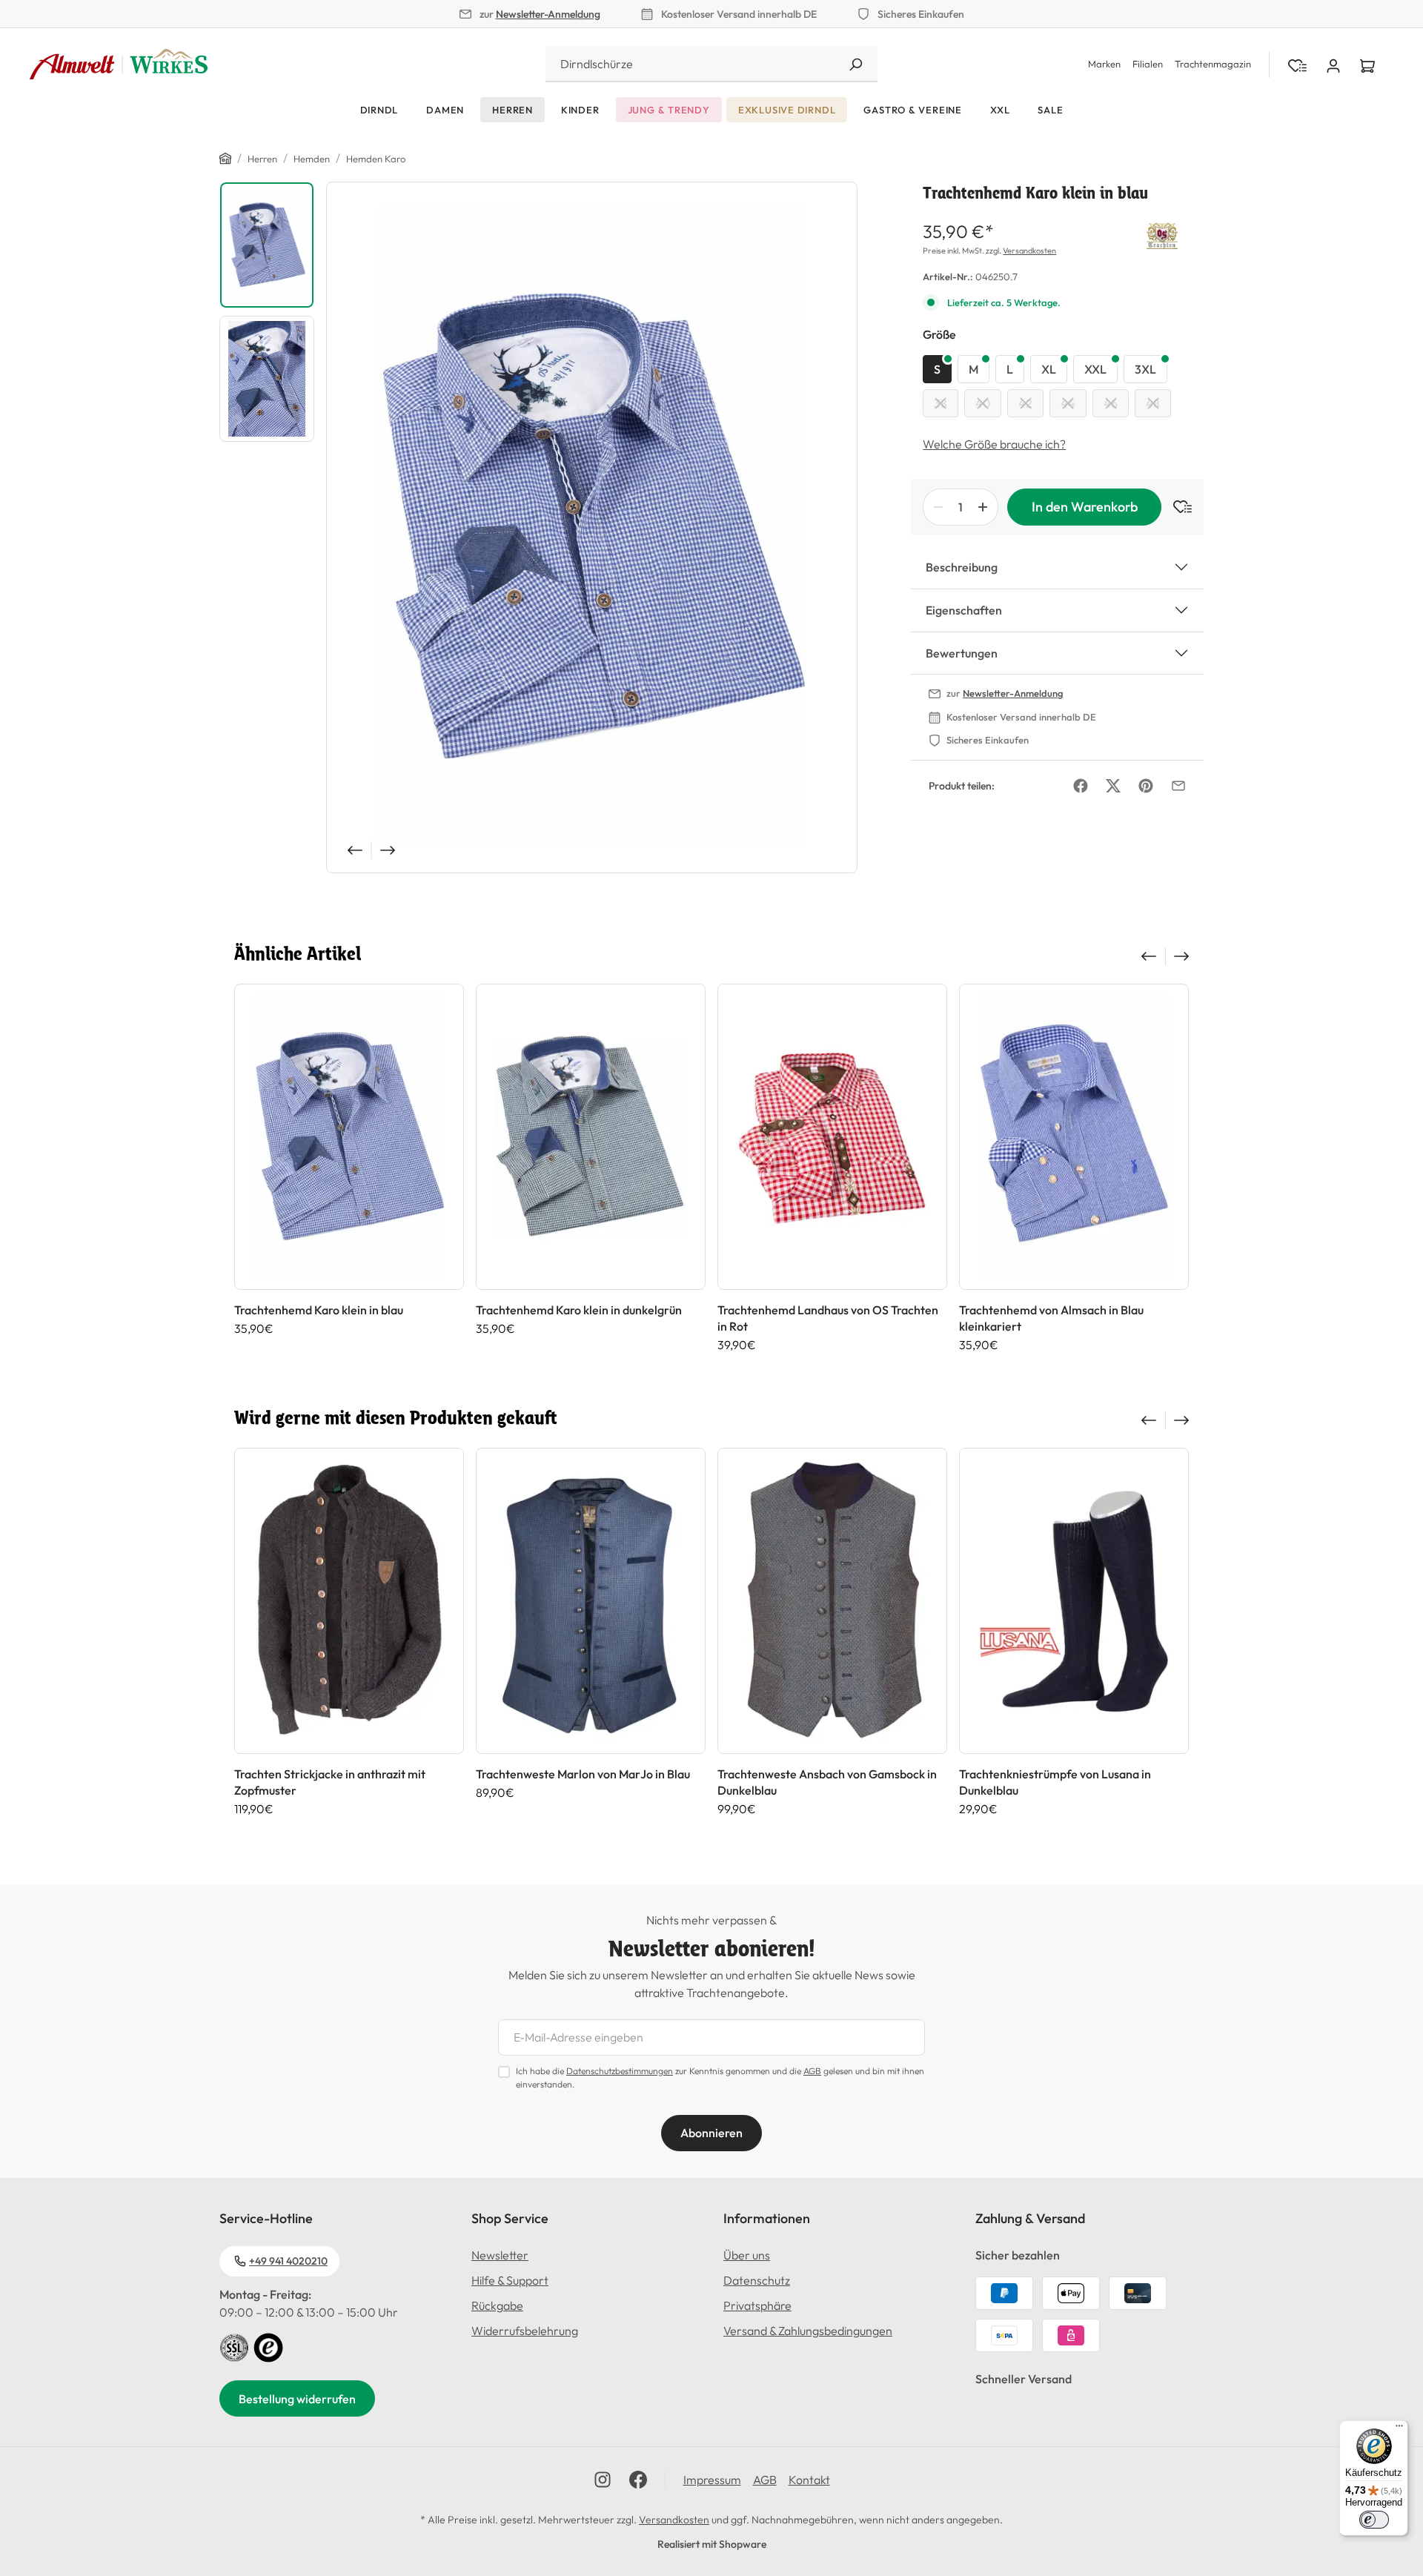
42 (1025, 403)
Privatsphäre (757, 2305)
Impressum (712, 2480)
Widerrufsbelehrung (525, 2331)
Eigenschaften (964, 610)
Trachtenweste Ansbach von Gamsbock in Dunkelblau (827, 1782)
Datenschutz (757, 2280)
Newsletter (500, 2255)
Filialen (1148, 64)
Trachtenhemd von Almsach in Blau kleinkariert (1051, 1318)
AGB (812, 2071)
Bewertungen (962, 653)
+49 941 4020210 (288, 2261)
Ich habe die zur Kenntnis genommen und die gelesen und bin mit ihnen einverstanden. (720, 2077)
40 (983, 403)
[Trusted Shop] (268, 2346)
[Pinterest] (1146, 786)
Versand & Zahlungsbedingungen (808, 2331)
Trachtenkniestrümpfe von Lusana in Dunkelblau (1055, 1782)
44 (1068, 403)
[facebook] (638, 2480)
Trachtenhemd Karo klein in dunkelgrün (579, 1310)
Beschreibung (962, 567)
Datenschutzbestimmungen (620, 2071)
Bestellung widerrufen (297, 2399)
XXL (1095, 369)
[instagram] (603, 2480)
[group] (349, 1168)
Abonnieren (711, 2133)
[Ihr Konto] (1333, 64)
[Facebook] (1081, 786)
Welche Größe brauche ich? (994, 444)
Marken (1104, 64)
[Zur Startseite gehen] (119, 64)
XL (1049, 369)
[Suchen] (855, 64)
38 (941, 403)
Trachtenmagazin (1213, 64)
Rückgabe (497, 2305)
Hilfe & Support (510, 2280)
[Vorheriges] (354, 850)
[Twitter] (1113, 786)
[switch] (1374, 2520)
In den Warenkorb (1085, 507)
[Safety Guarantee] (234, 2346)
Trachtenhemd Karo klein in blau (319, 1310)
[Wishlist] (1297, 64)
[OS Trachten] (1162, 234)
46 (1111, 403)
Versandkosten (1029, 251)
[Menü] (1399, 2429)
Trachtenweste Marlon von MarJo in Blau (583, 1774)
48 (1153, 403)
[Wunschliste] (1177, 507)
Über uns (747, 2255)
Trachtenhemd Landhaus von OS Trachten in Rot (828, 1318)
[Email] (1178, 786)
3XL (1145, 369)
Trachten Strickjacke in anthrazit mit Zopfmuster (330, 1782)
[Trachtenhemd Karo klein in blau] (592, 527)
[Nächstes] (389, 850)
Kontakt (809, 2480)
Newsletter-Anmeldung (548, 14)
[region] (538, 527)
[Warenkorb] (1367, 64)
